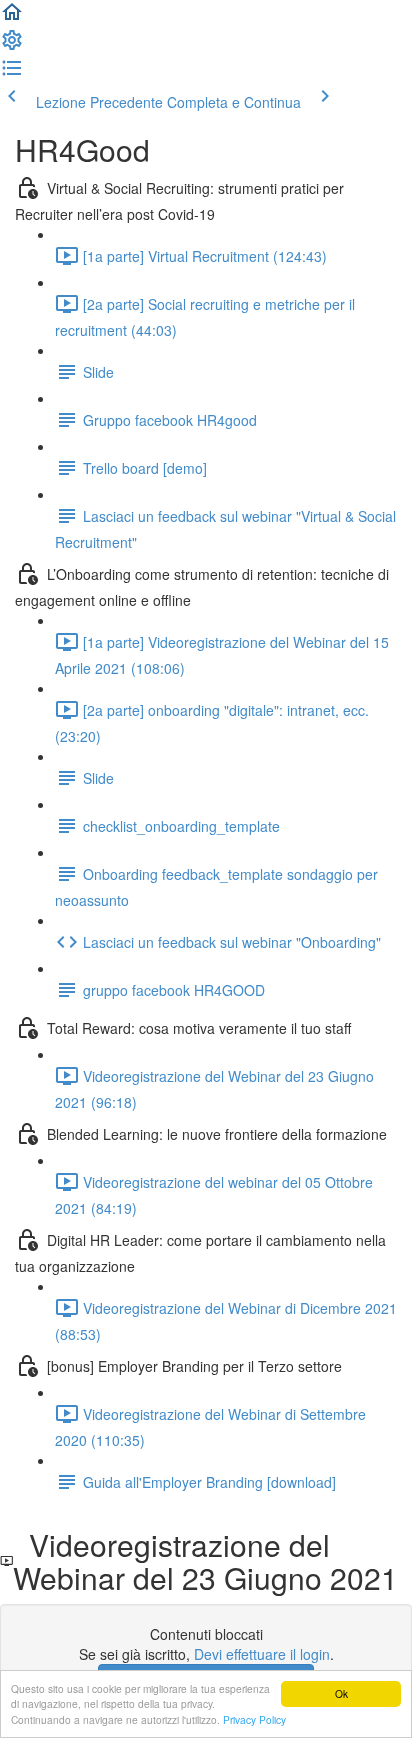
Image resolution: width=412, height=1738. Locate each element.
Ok (341, 1693)
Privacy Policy (254, 1719)
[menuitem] (12, 46)
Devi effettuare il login (262, 1654)
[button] (12, 18)
